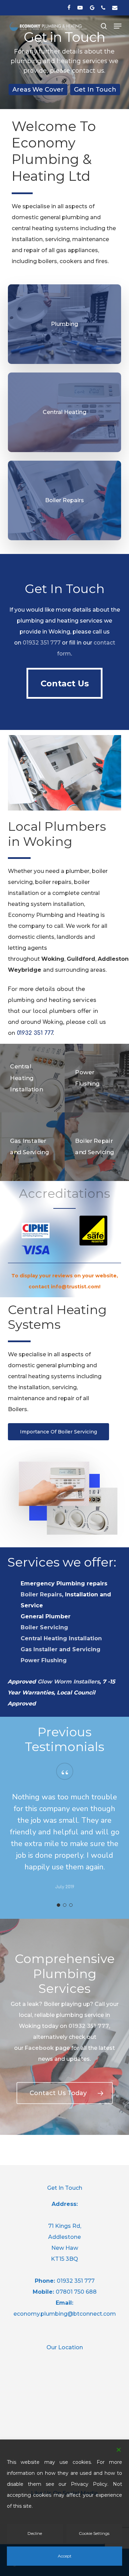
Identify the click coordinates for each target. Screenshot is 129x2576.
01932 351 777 (41, 643)
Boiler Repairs (41, 1594)
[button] (118, 26)
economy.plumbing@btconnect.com (65, 2314)
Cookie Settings (94, 2533)
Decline (35, 2533)
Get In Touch (95, 89)
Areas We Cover (38, 89)
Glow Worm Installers (68, 1682)
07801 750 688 (76, 2292)
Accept (65, 2556)
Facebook (39, 2048)
